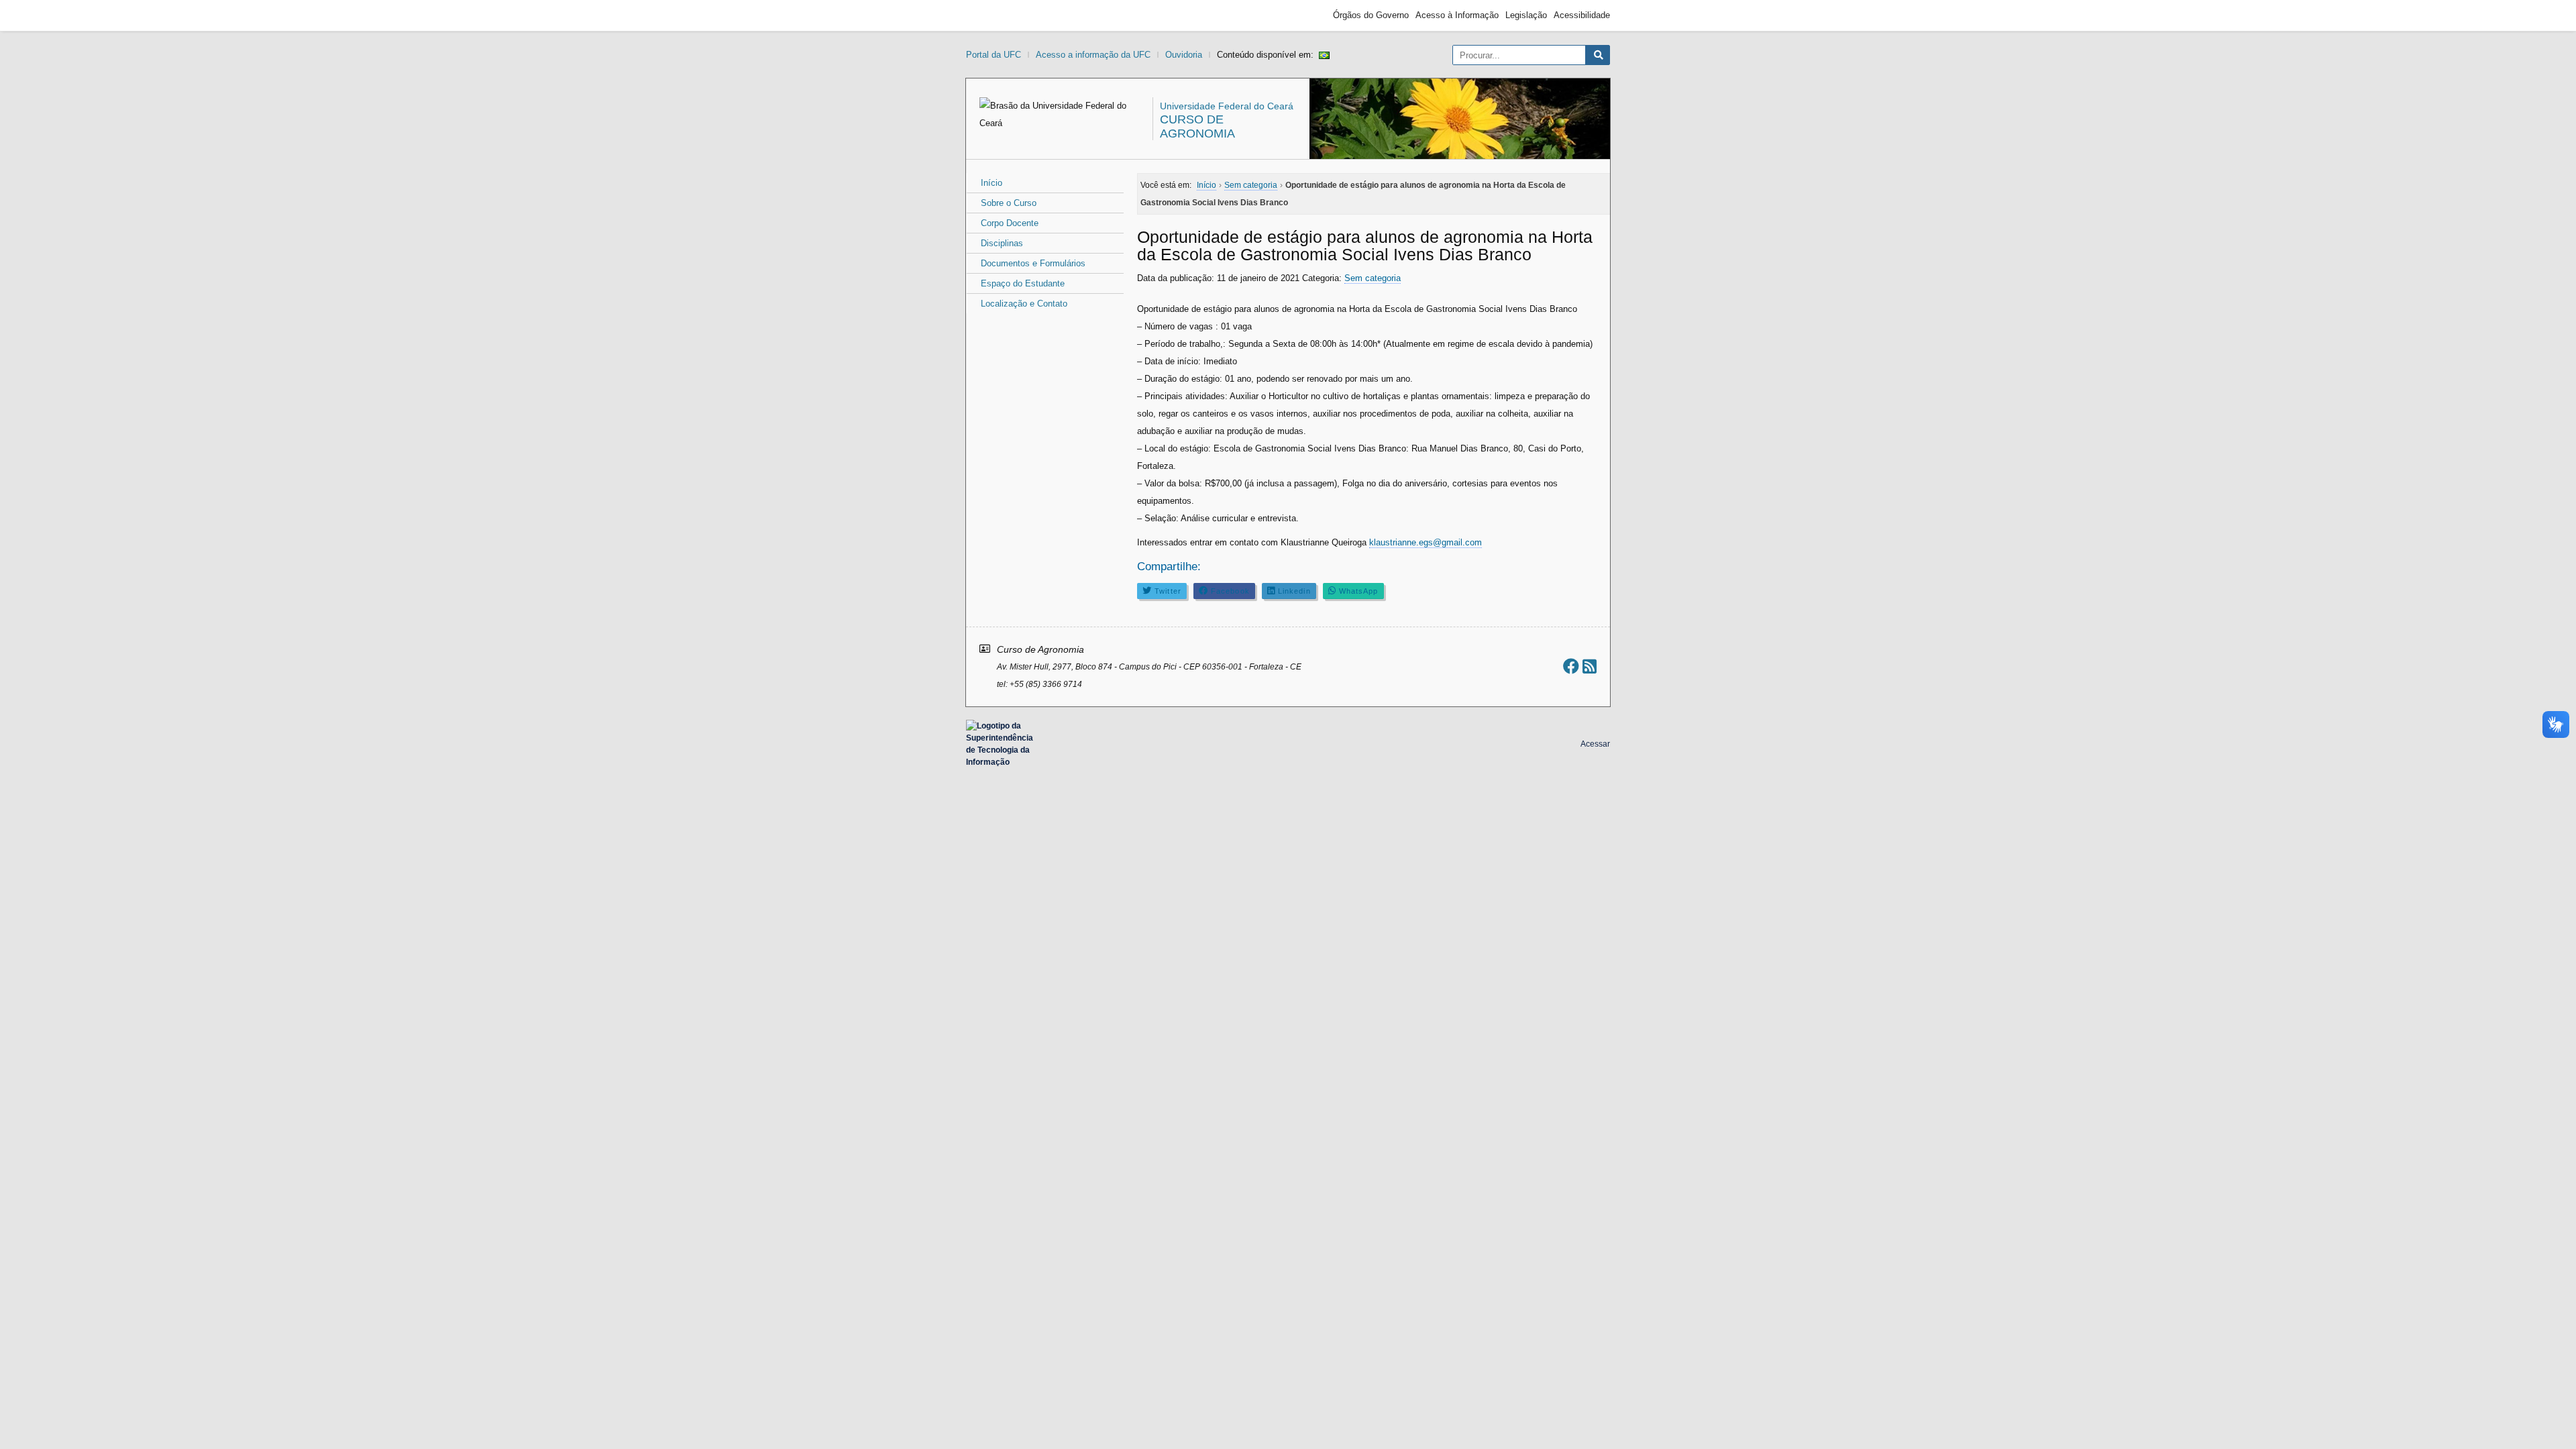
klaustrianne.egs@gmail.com (1426, 542)
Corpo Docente (1010, 223)
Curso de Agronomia (1197, 126)
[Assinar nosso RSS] (1590, 666)
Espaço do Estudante (1023, 283)
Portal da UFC (994, 55)
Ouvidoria (1184, 55)
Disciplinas (1002, 243)
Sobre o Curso (1009, 203)
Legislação (1526, 15)
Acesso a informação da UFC (1093, 55)
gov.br (990, 15)
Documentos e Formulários (1033, 263)
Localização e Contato (1024, 304)
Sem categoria (1373, 278)
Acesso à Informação (1457, 15)
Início (991, 183)
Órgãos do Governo (1371, 15)
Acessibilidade (1582, 15)
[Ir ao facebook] (1571, 666)
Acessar (1595, 744)
